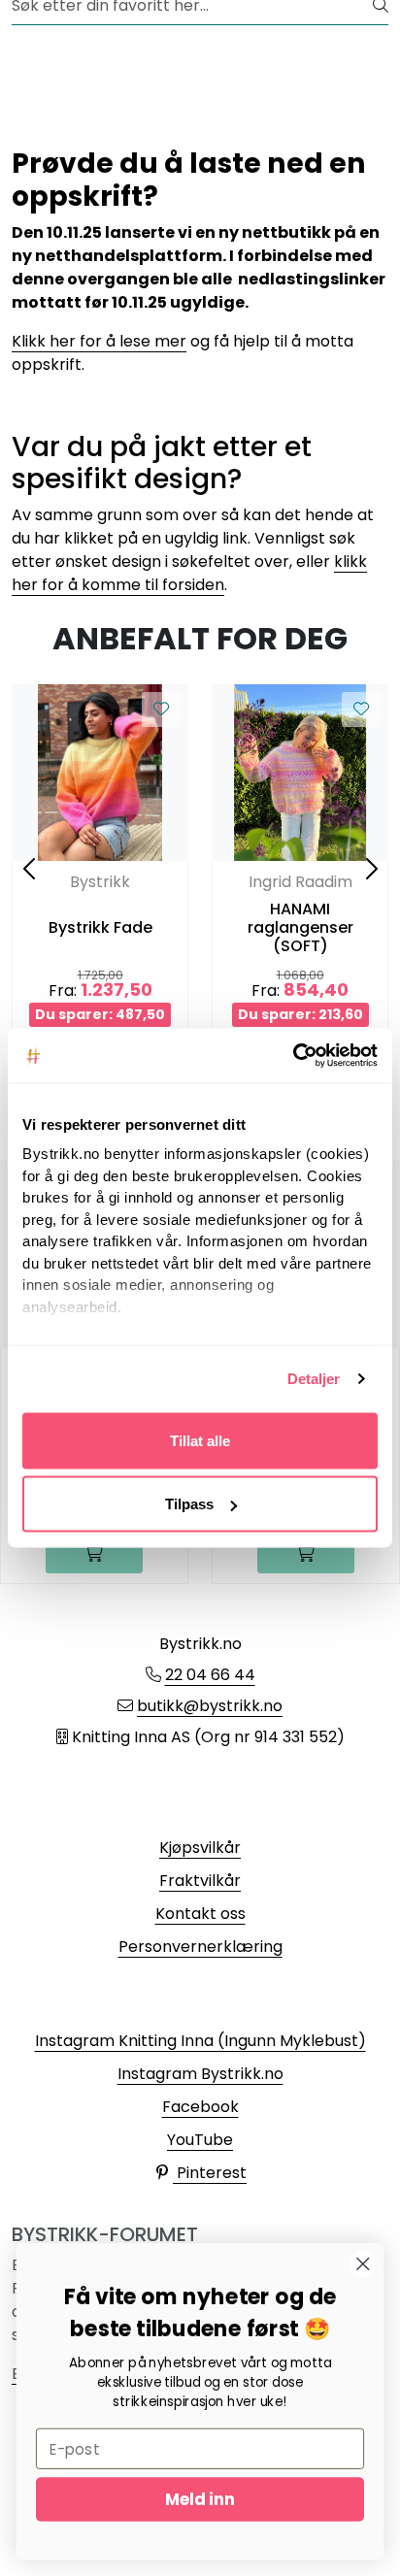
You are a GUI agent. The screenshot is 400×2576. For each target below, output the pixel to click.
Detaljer (314, 1379)
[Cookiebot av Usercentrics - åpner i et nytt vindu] (293, 1056)
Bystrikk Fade (100, 927)
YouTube (200, 2140)
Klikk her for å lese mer (99, 341)
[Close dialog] (363, 2264)
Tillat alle (200, 1440)
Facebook (200, 2107)
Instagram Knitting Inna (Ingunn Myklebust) (200, 2041)
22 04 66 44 (210, 1675)
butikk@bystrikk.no (210, 1706)
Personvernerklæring (200, 1947)
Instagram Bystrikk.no (200, 2074)
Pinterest (210, 2173)
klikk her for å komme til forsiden (189, 573)
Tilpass (189, 1504)
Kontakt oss (200, 1914)
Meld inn (200, 2499)
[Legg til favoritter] (161, 710)
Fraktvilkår (200, 1881)
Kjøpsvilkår (200, 1848)
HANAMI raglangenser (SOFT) (300, 928)
